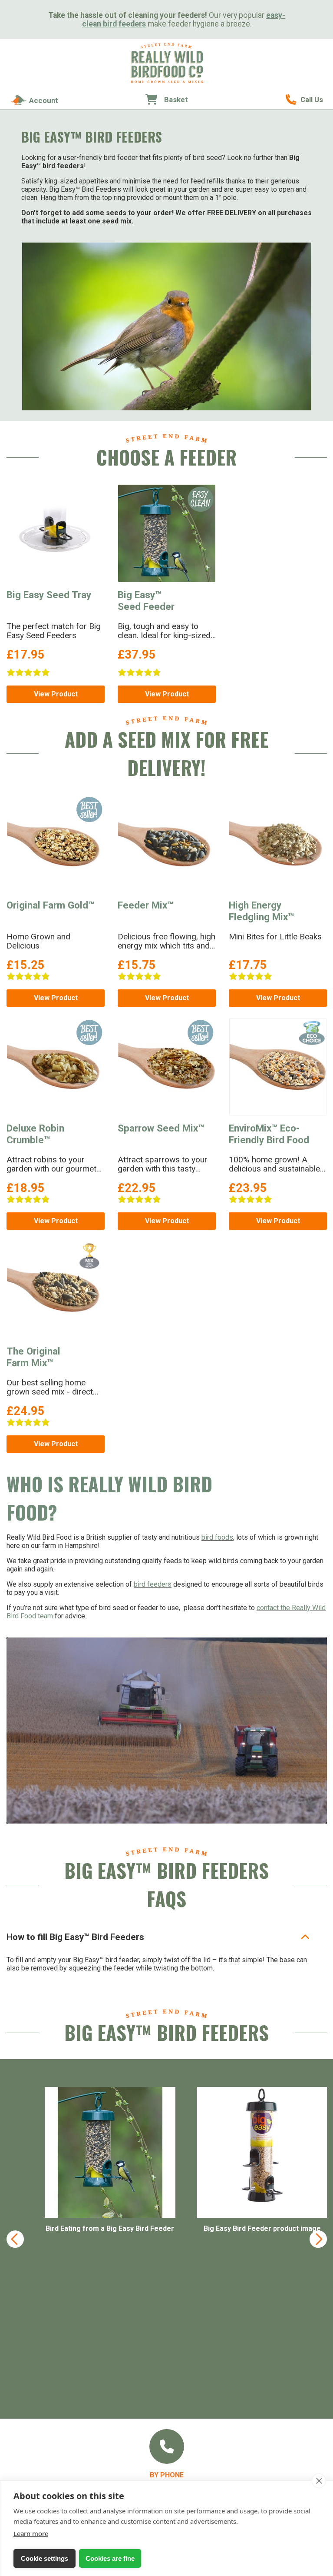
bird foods (217, 1537)
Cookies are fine (110, 2558)
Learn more (31, 2533)
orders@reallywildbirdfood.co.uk (167, 2385)
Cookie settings (45, 2558)
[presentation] (15, 2157)
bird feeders (153, 1584)
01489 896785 (304, 100)
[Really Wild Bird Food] (167, 81)
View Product (56, 694)
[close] (319, 2481)
